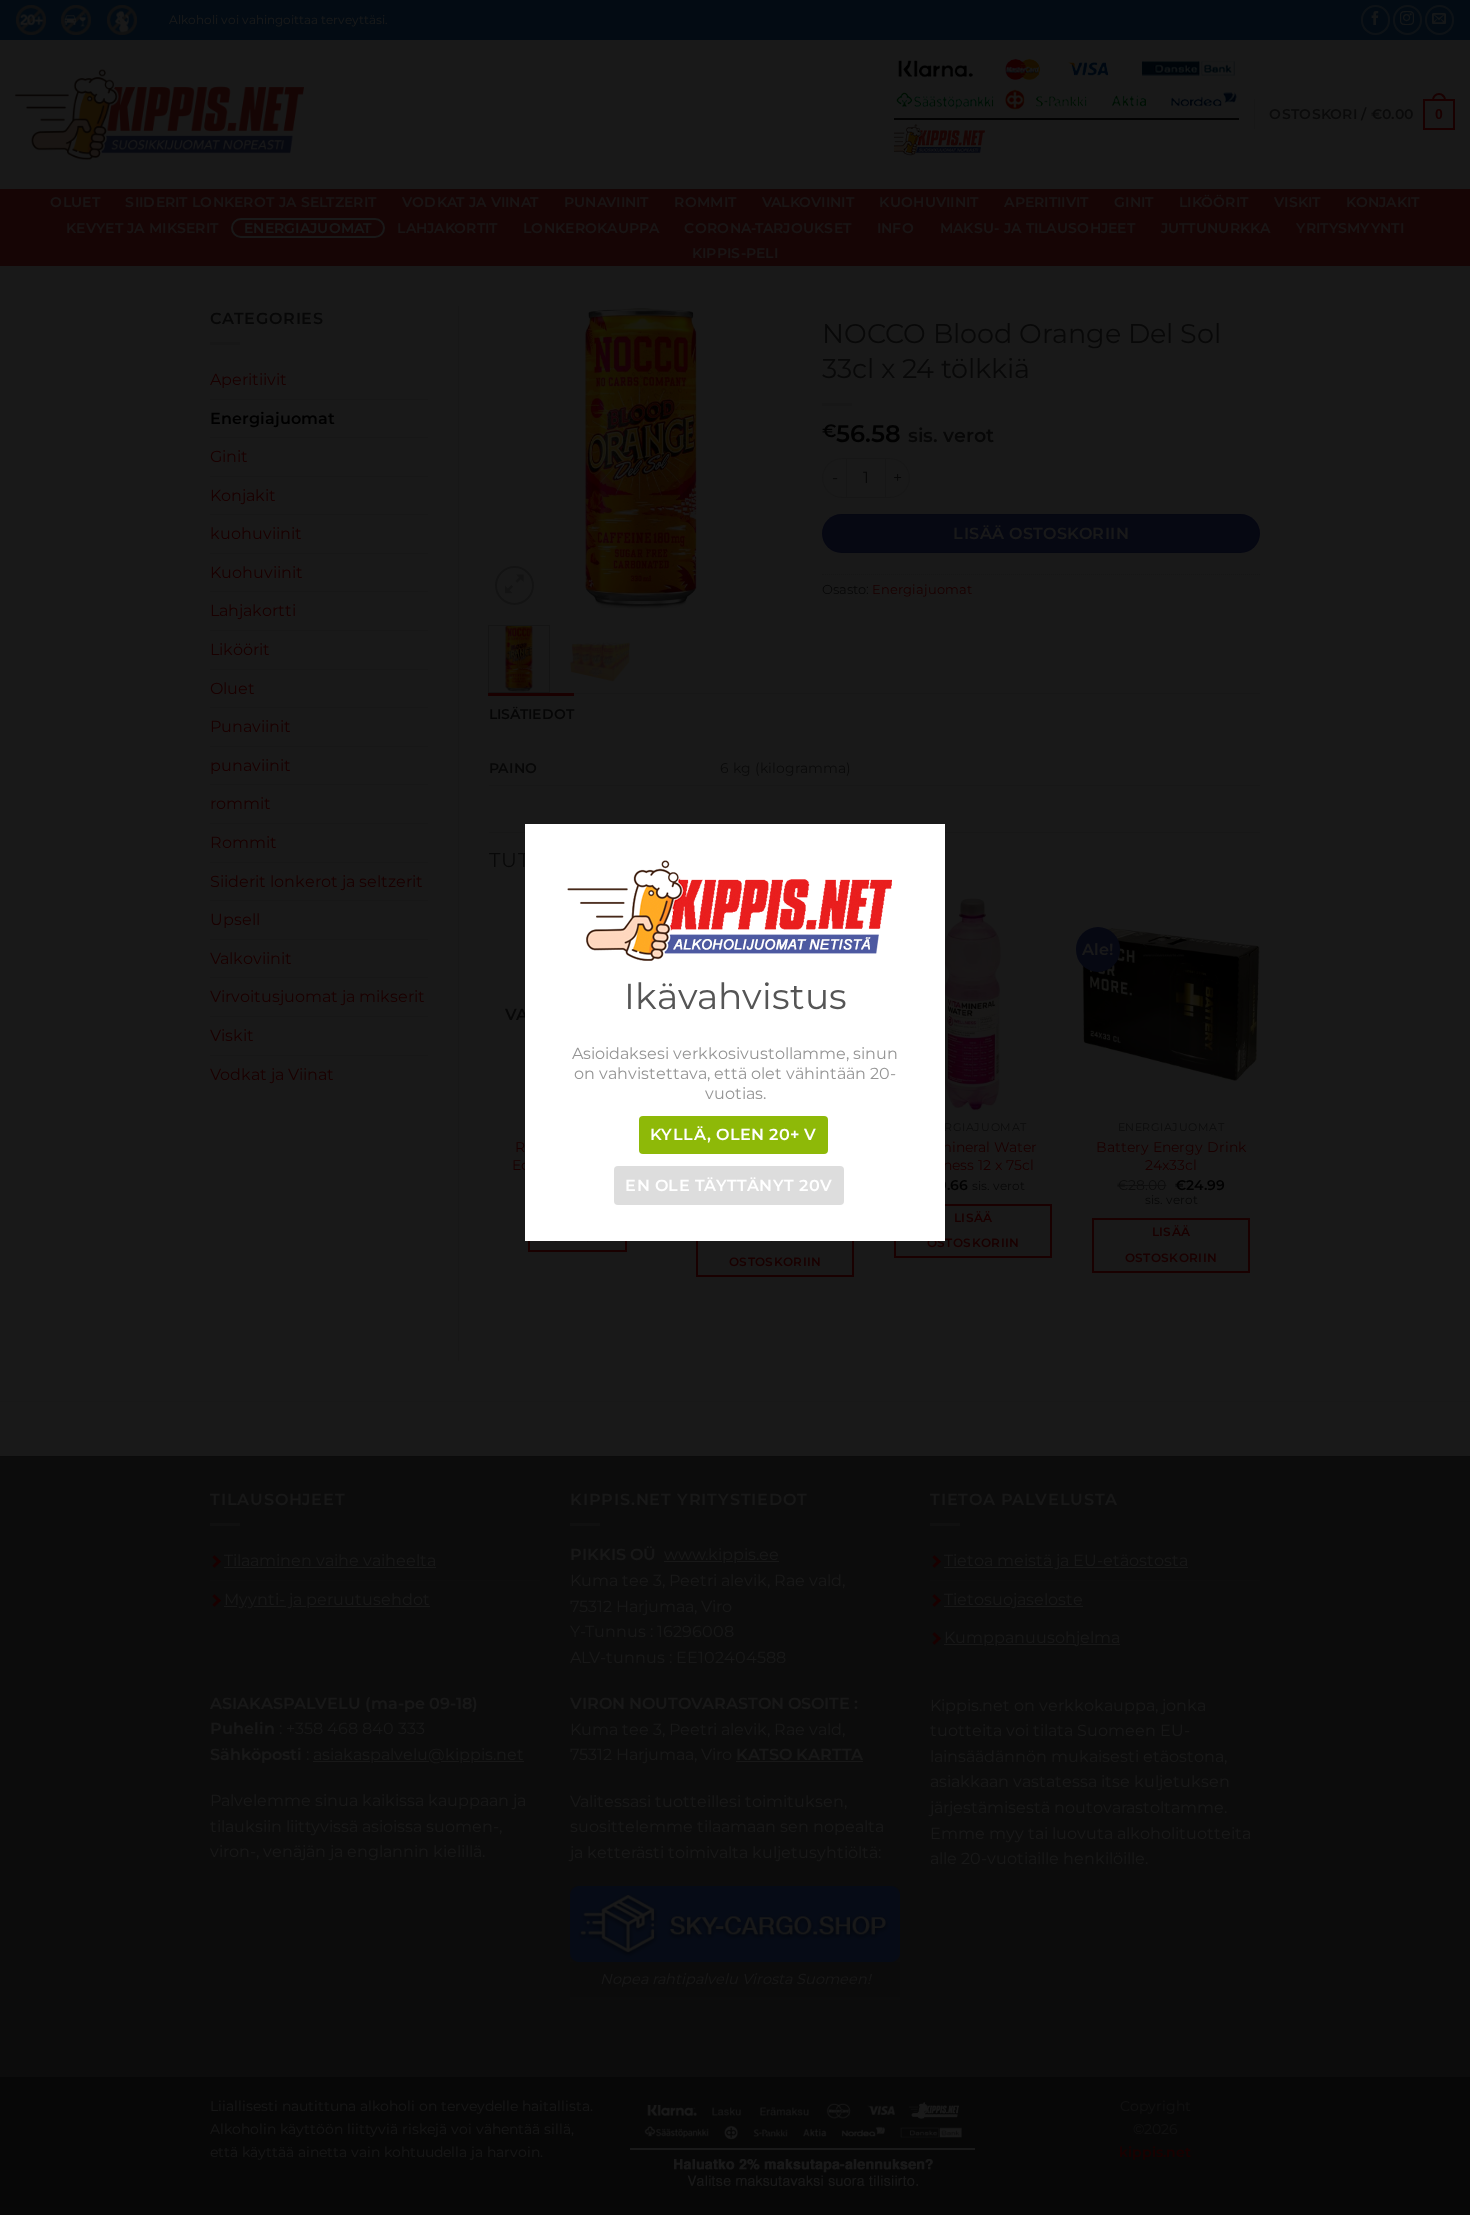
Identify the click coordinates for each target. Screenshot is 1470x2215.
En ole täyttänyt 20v (728, 1185)
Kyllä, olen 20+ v (733, 1134)
